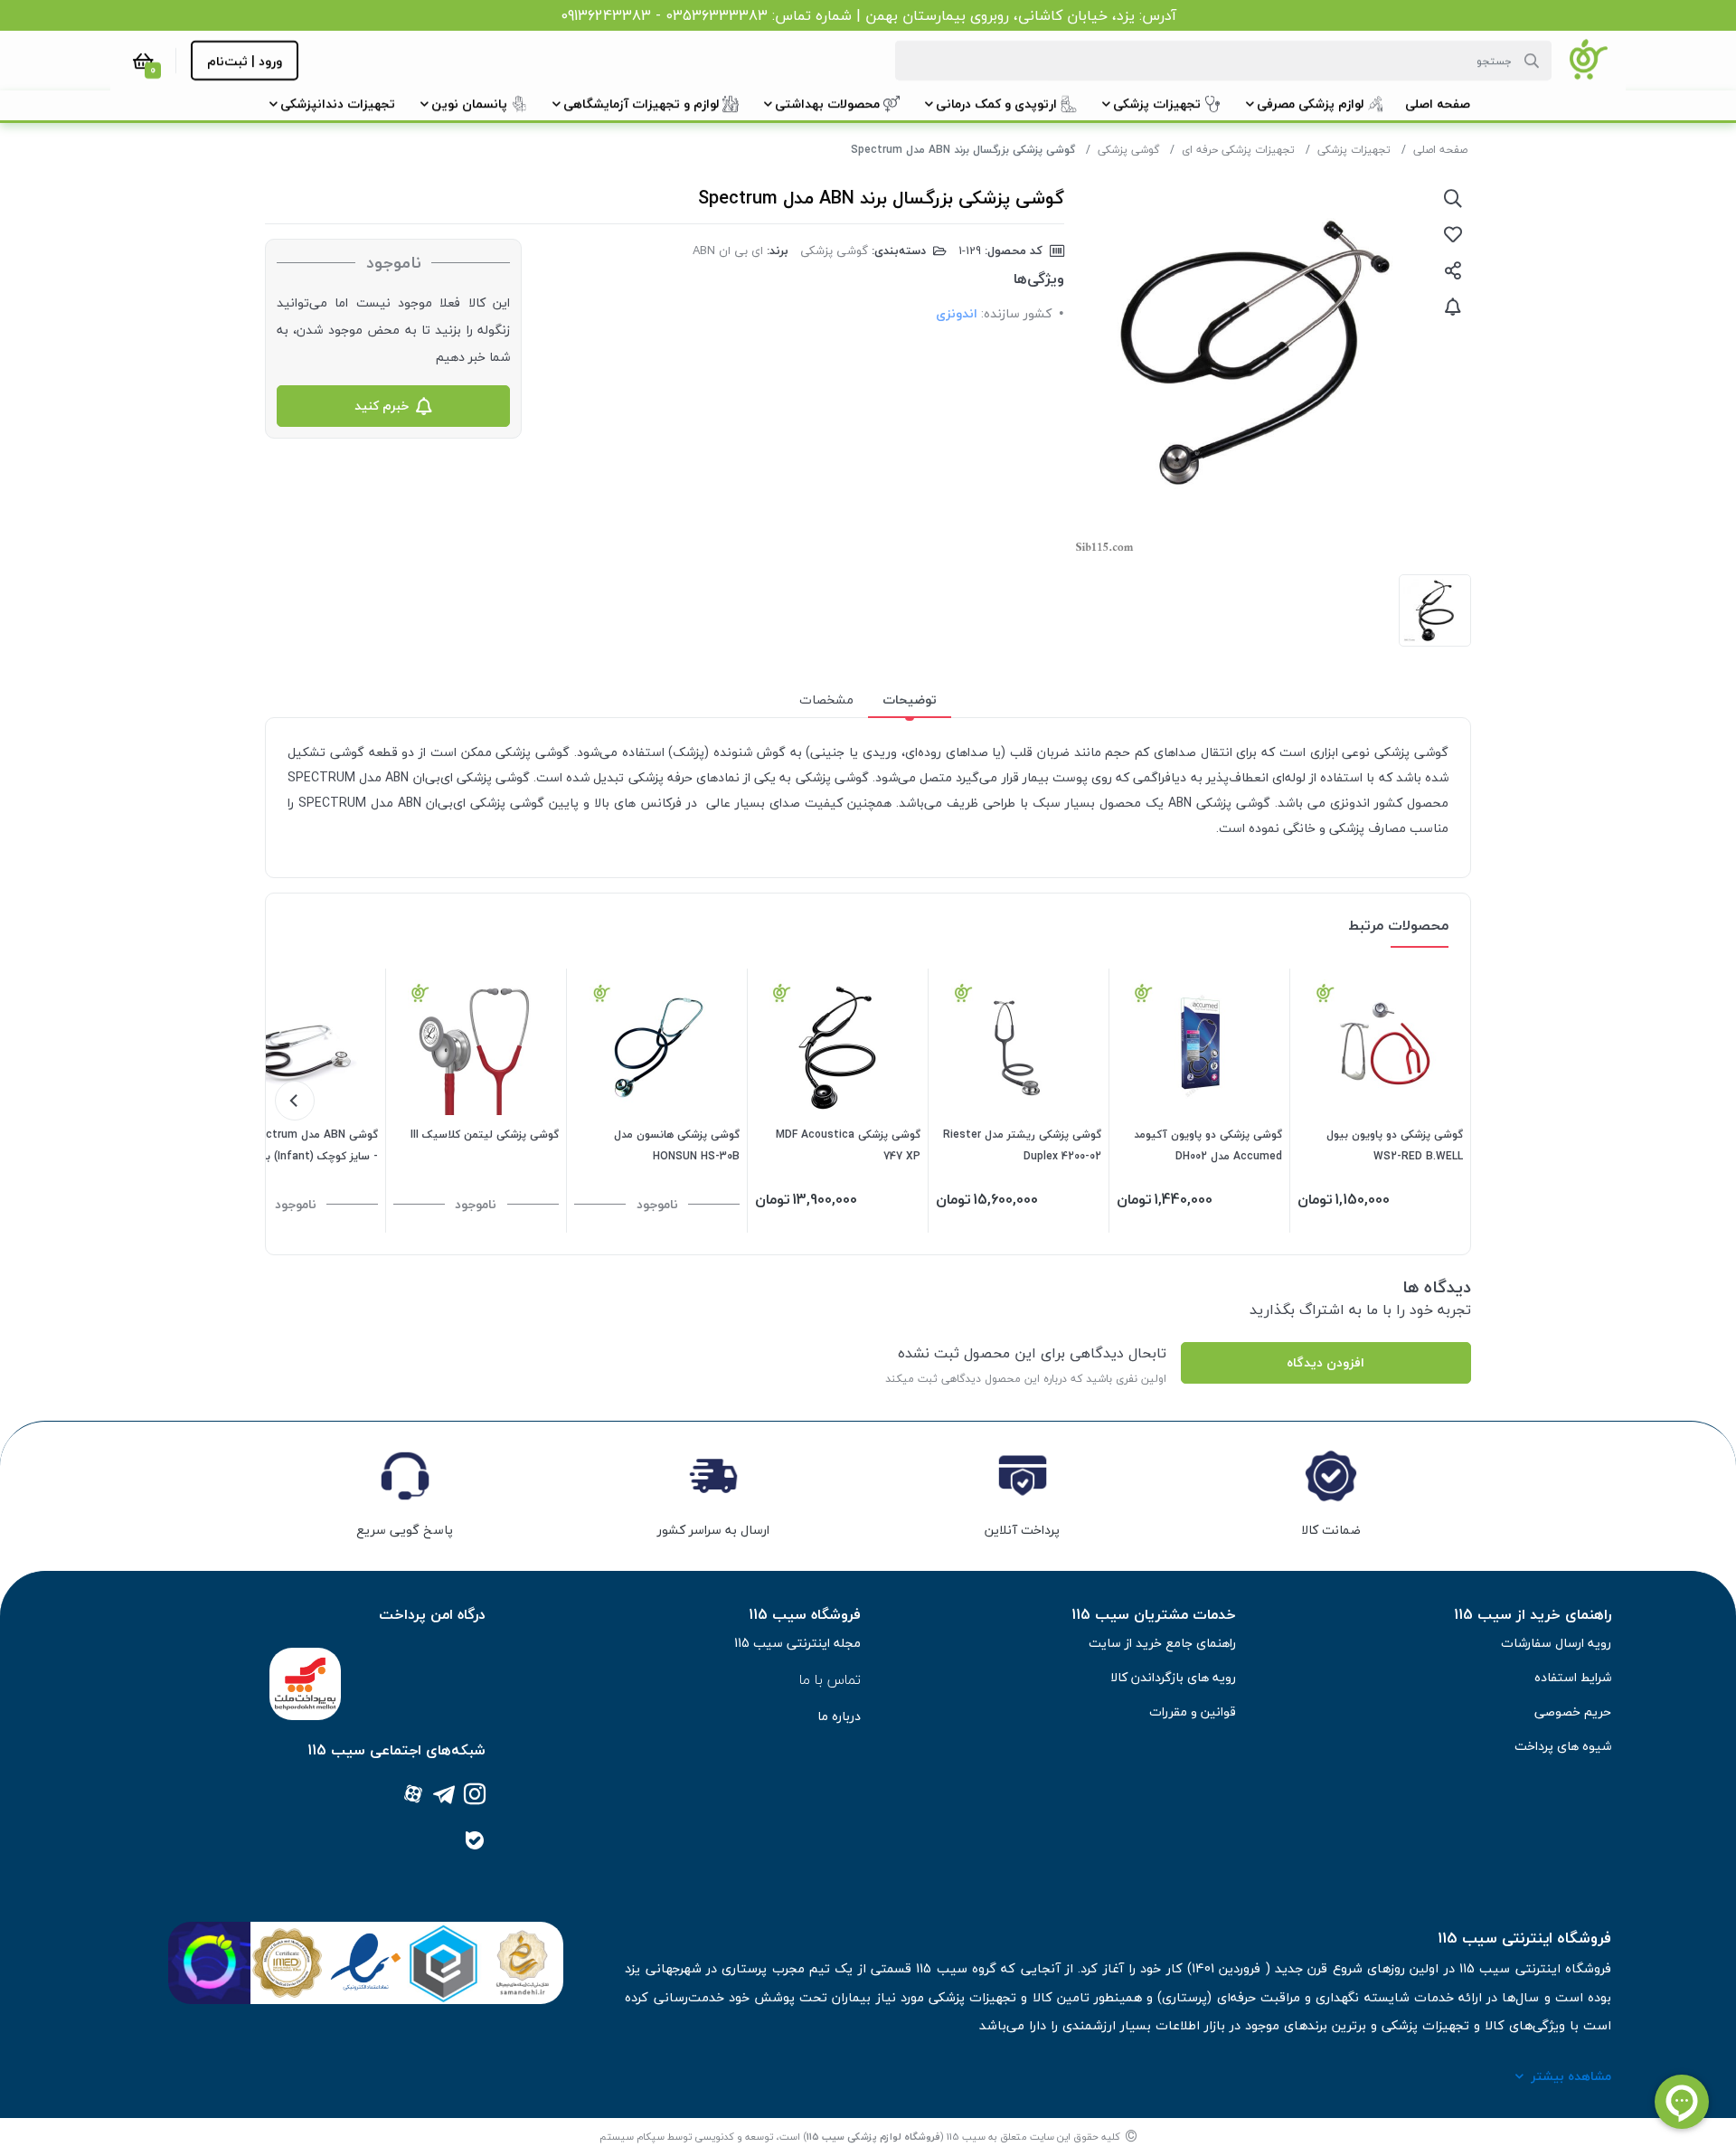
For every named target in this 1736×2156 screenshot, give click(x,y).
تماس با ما (830, 1679)
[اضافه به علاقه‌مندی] (1453, 234)
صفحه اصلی (1440, 150)
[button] (1438, 104)
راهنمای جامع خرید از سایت (1162, 1643)
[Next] (295, 1101)
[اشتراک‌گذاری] (1453, 270)
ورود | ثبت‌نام (245, 61)
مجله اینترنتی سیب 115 (797, 1643)
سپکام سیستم (632, 2137)
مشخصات (826, 700)
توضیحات (910, 700)
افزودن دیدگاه (1326, 1362)
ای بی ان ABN (728, 251)
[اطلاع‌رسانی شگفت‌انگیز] (1453, 307)
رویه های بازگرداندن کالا (1173, 1677)
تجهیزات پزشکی (1354, 150)
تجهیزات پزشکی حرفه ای (1238, 150)
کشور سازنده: (1016, 313)
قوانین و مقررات (1193, 1712)
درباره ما (839, 1716)
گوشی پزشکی (1128, 150)
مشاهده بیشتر (1571, 2076)
